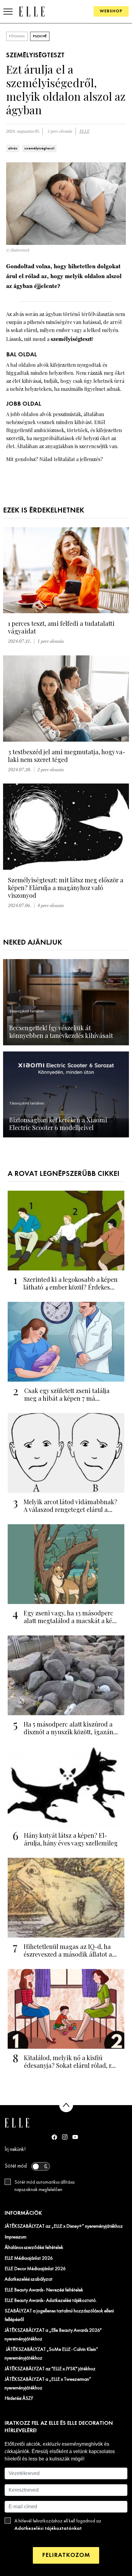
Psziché (40, 36)
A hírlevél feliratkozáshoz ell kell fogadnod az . (58, 2525)
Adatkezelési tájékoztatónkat (48, 2528)
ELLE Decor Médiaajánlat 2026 (35, 2269)
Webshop (111, 11)
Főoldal (17, 36)
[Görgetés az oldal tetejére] (66, 2105)
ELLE (84, 131)
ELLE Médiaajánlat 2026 (29, 2258)
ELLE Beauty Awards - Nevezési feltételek (44, 2290)
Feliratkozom (66, 2555)
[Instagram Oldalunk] (65, 2137)
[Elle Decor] (32, 11)
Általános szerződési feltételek (34, 2248)
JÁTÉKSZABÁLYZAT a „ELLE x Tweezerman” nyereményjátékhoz (48, 2384)
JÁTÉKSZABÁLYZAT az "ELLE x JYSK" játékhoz (50, 2369)
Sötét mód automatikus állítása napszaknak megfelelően (45, 2186)
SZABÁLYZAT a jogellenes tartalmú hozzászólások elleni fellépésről (59, 2315)
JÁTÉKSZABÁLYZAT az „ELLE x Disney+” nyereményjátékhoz (64, 2226)
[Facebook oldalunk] (54, 2137)
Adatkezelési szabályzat (29, 2279)
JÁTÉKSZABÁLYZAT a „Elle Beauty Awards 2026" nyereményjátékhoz (53, 2335)
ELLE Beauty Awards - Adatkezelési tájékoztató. (51, 2301)
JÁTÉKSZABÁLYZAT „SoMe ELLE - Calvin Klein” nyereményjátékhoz (51, 2354)
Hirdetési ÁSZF (19, 2399)
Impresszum (16, 2237)
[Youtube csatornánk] (75, 2137)
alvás (13, 148)
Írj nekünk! (15, 2150)
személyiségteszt (39, 148)
